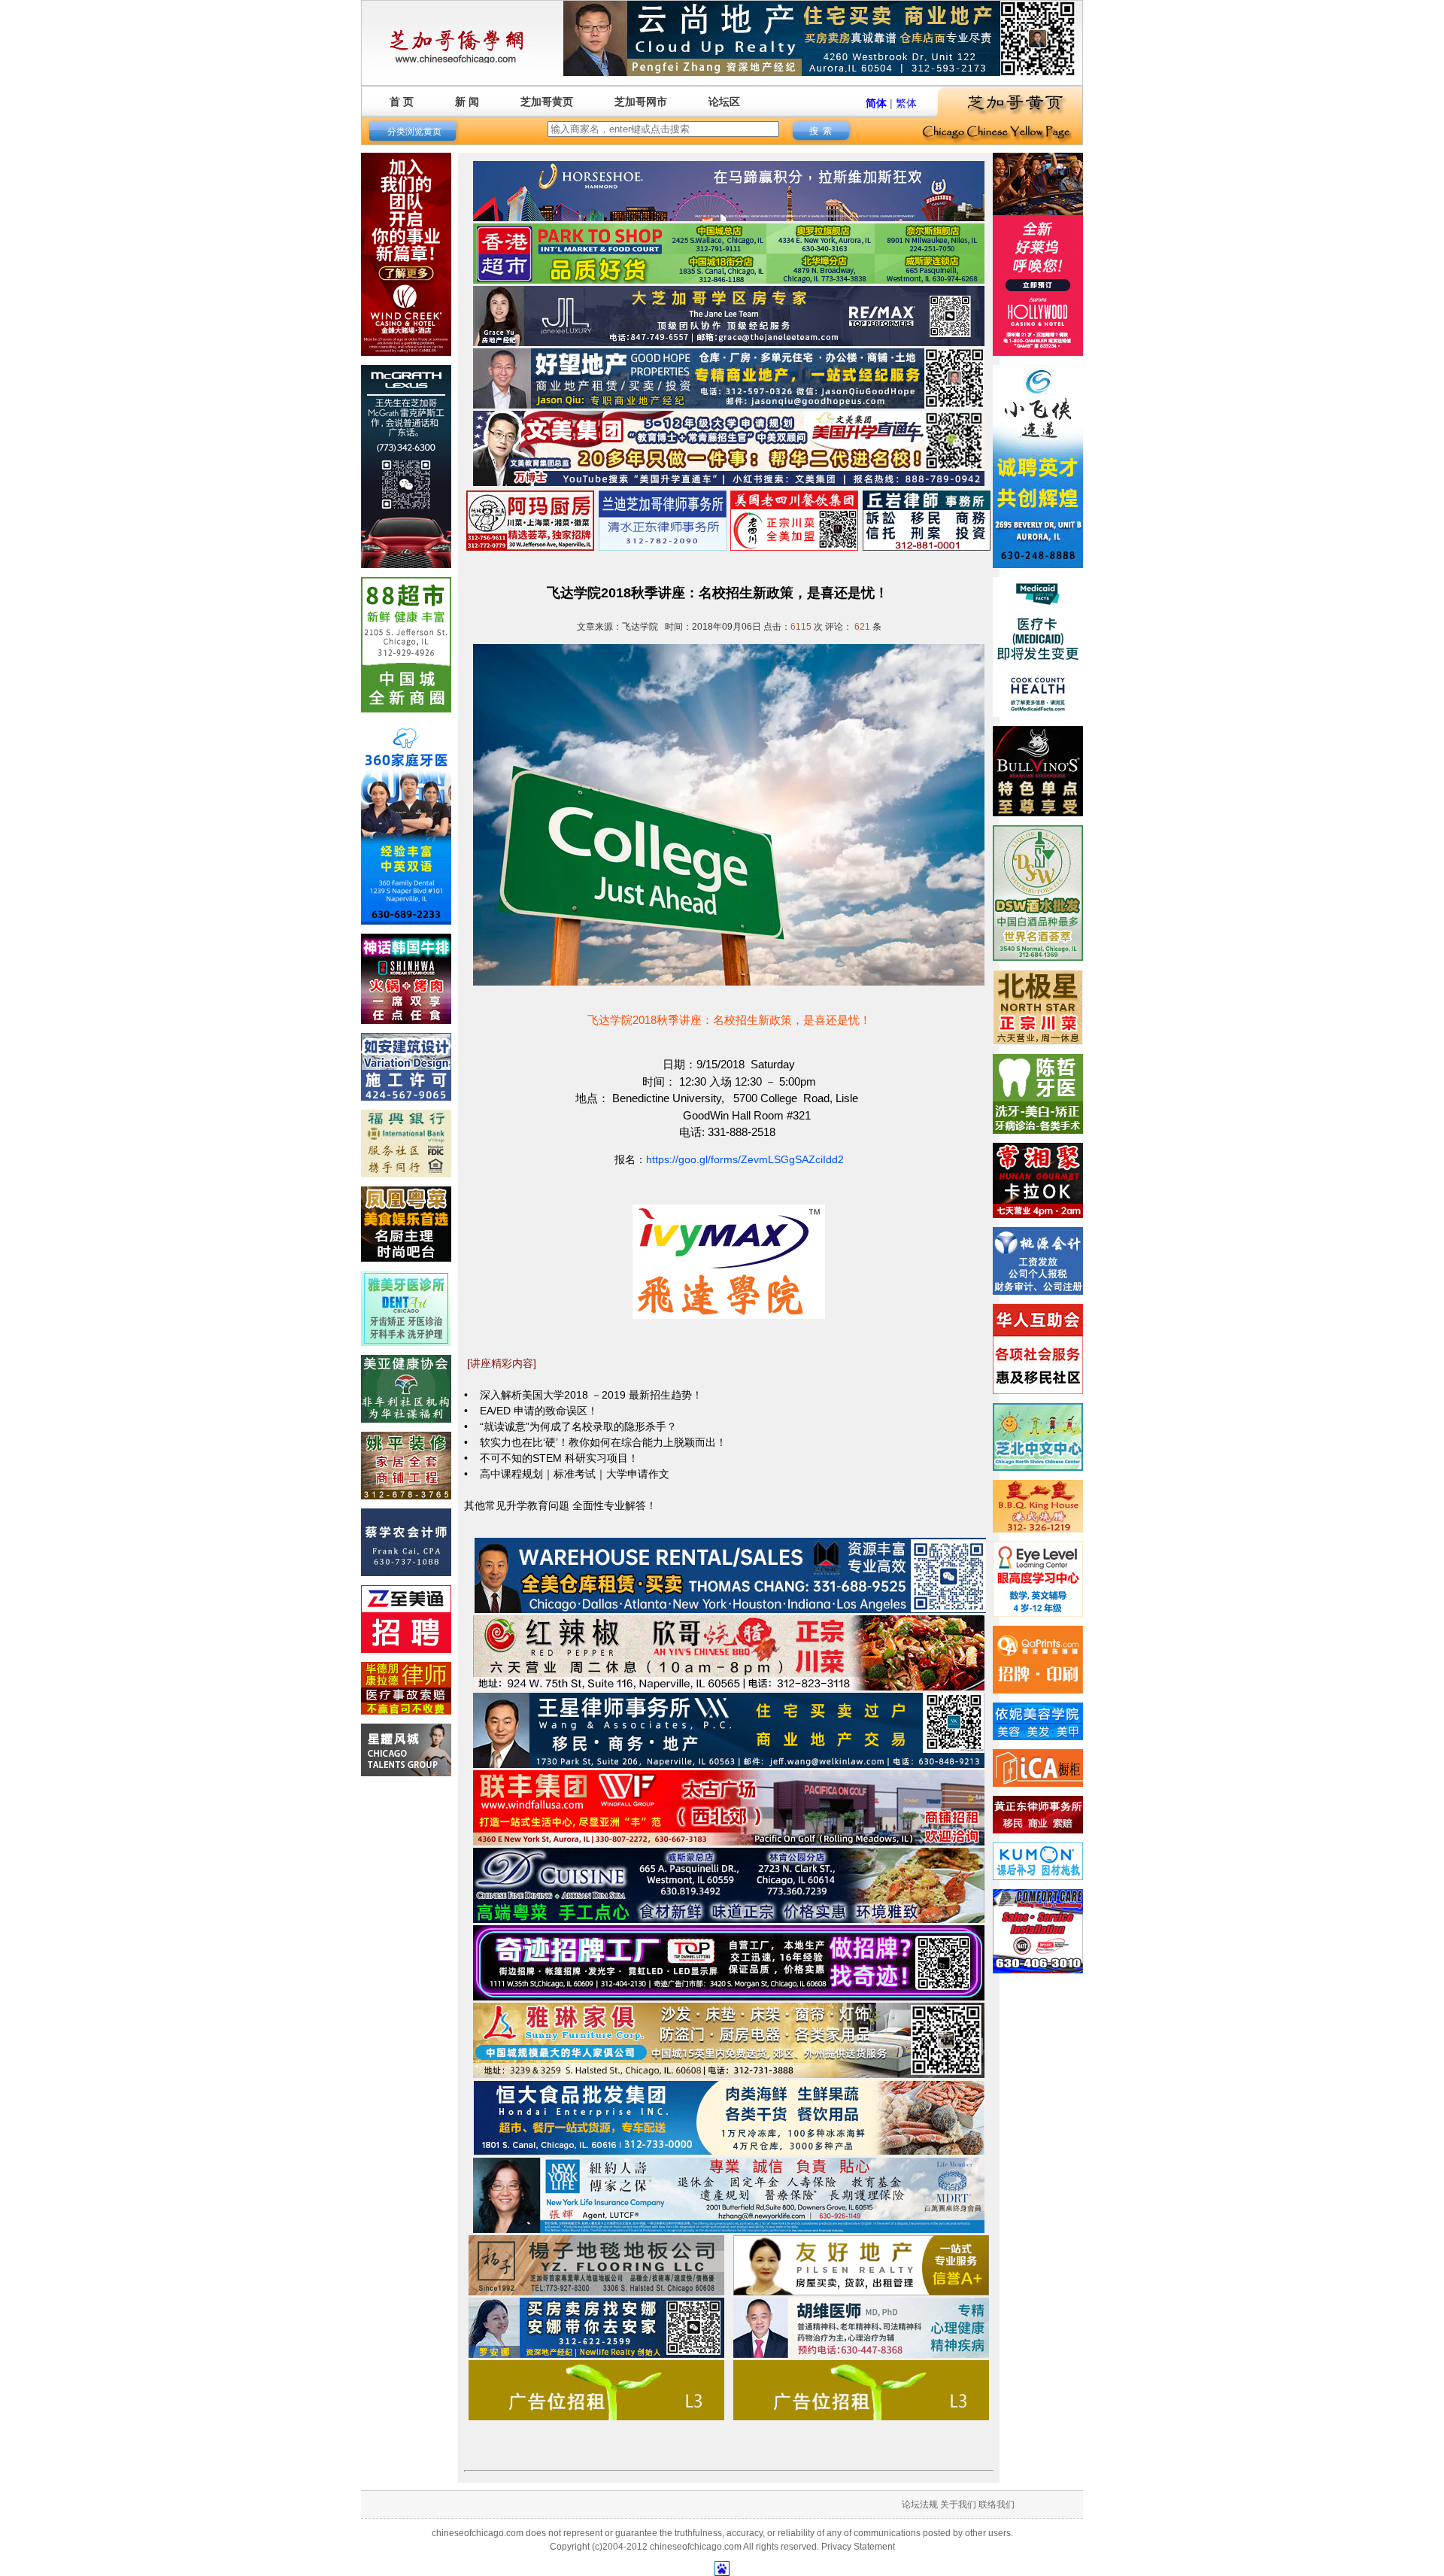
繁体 (906, 103)
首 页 (402, 102)
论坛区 (724, 102)
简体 (876, 103)
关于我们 (958, 2505)
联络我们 (997, 2505)
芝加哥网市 (641, 102)
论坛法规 (920, 2505)
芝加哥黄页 (547, 102)
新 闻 (467, 102)
